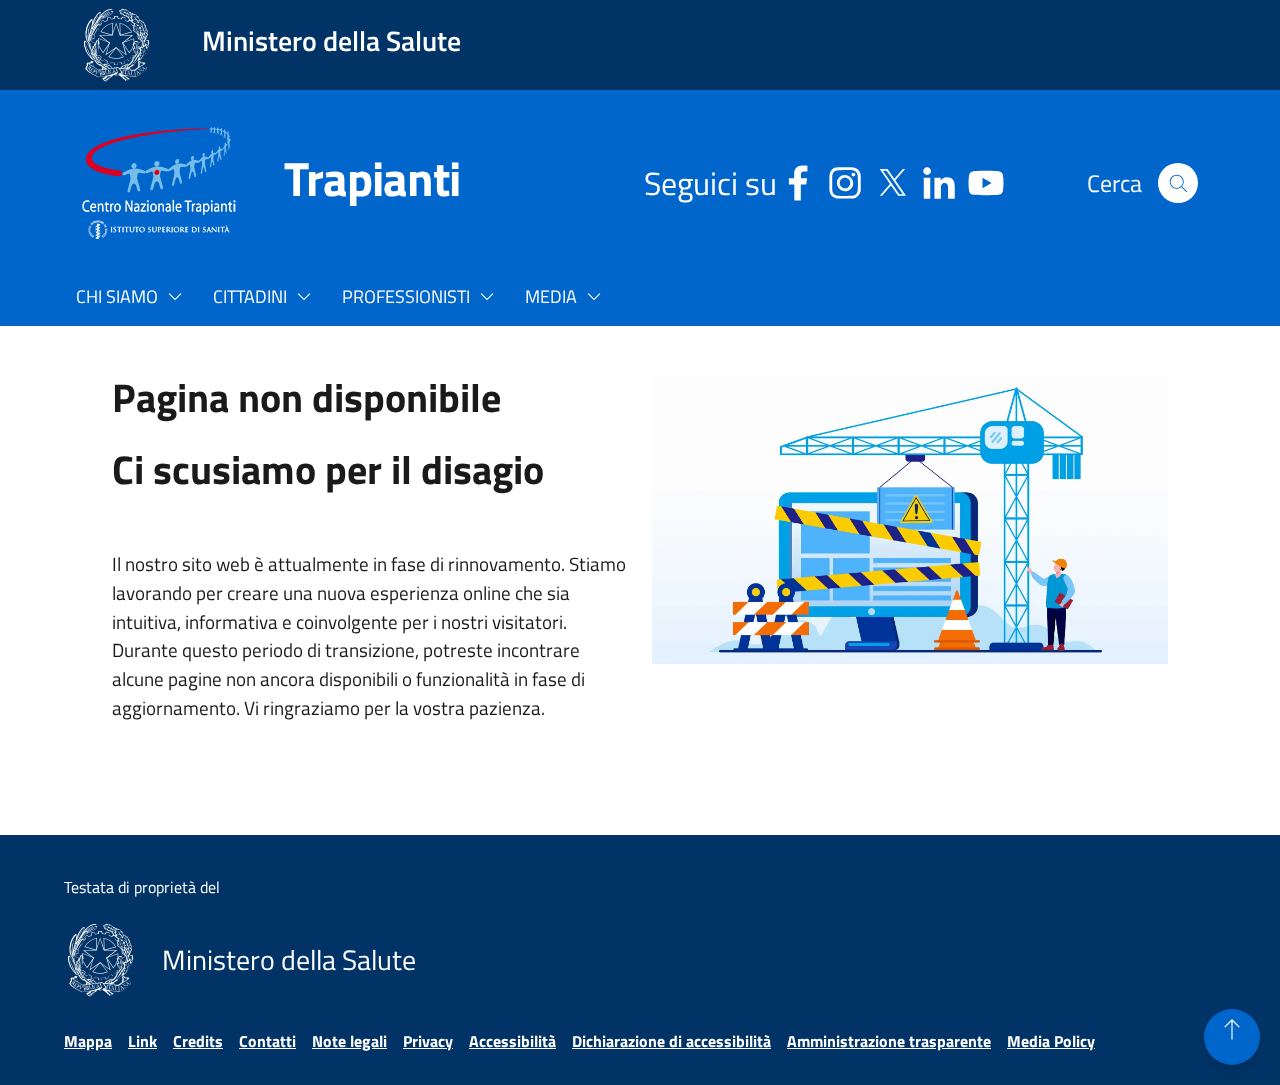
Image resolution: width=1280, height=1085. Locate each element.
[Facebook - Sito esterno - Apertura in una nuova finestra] (798, 179)
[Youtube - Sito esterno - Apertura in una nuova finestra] (986, 179)
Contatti (267, 1041)
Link (142, 1041)
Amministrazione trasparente (889, 1041)
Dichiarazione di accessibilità (671, 1041)
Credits (198, 1041)
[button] (1178, 183)
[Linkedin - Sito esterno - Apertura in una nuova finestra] (939, 179)
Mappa (88, 1041)
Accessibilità (512, 1041)
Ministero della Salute (331, 40)
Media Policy (1051, 1041)
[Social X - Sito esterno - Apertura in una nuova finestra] (892, 179)
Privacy (428, 1041)
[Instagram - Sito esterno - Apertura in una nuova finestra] (845, 179)
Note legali (349, 1041)
